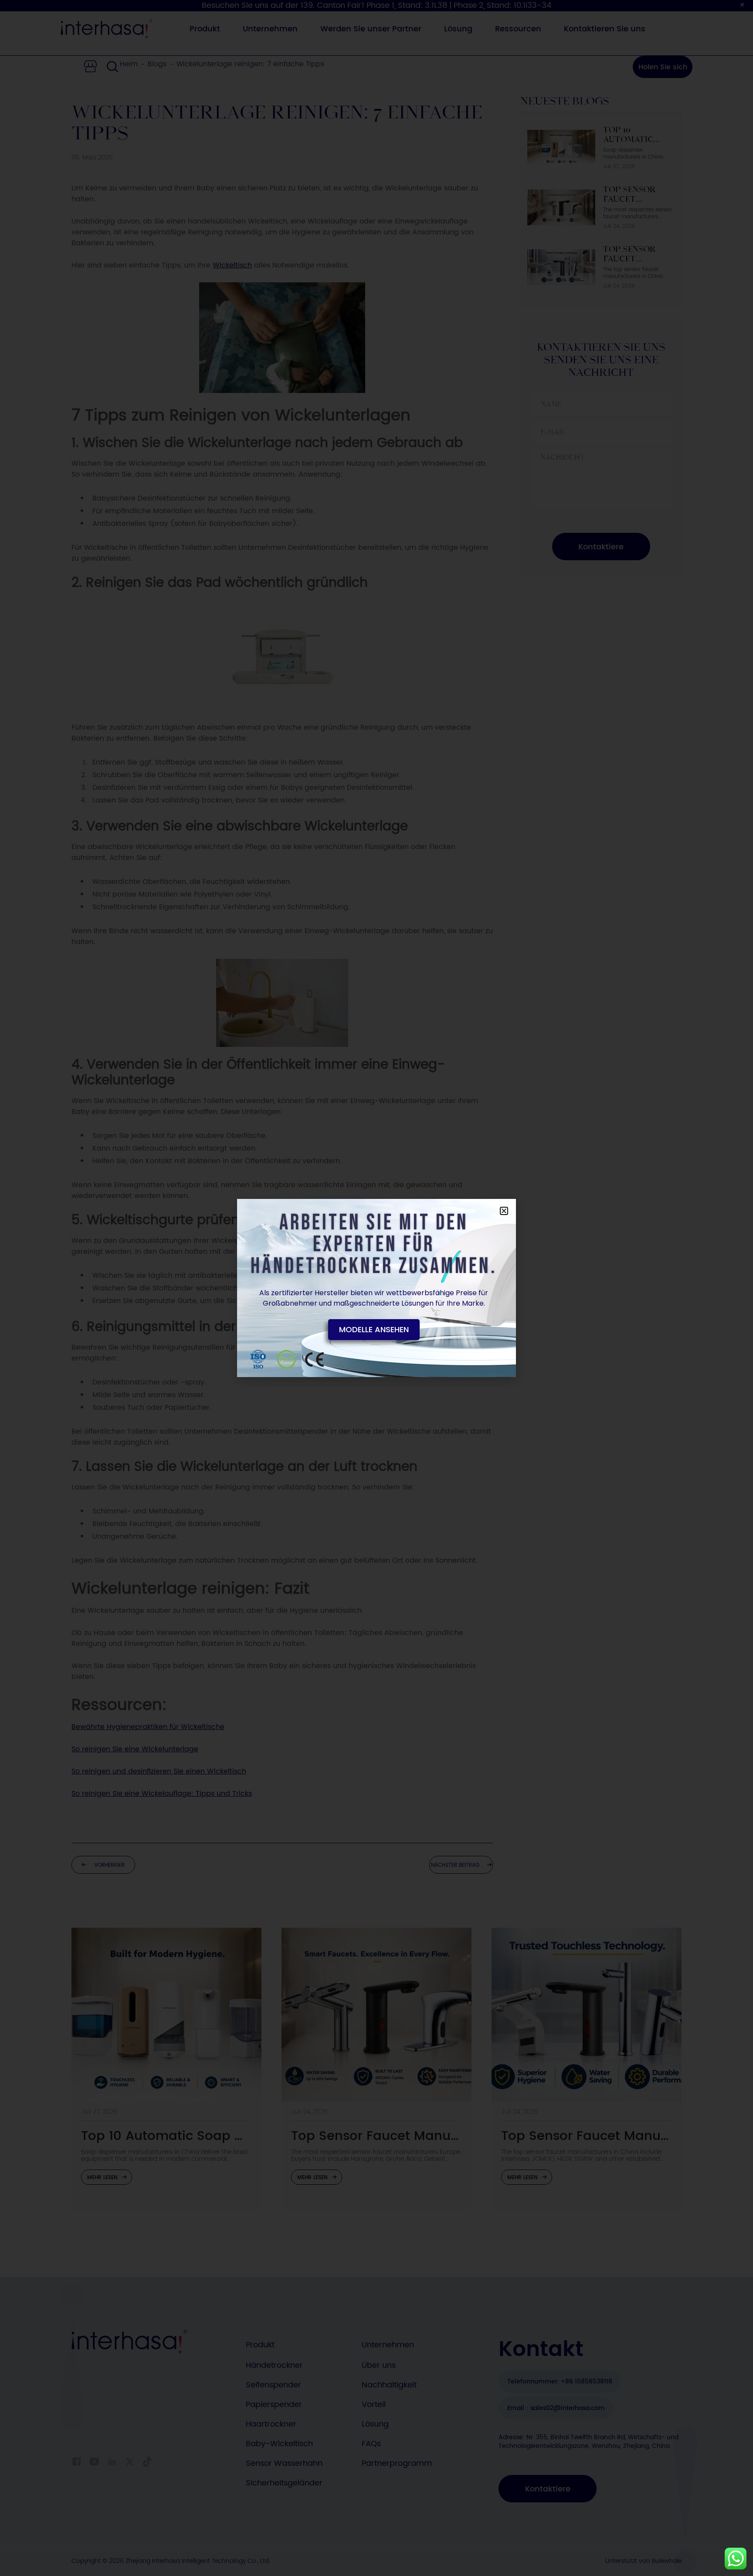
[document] (376, 1288)
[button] (504, 1211)
